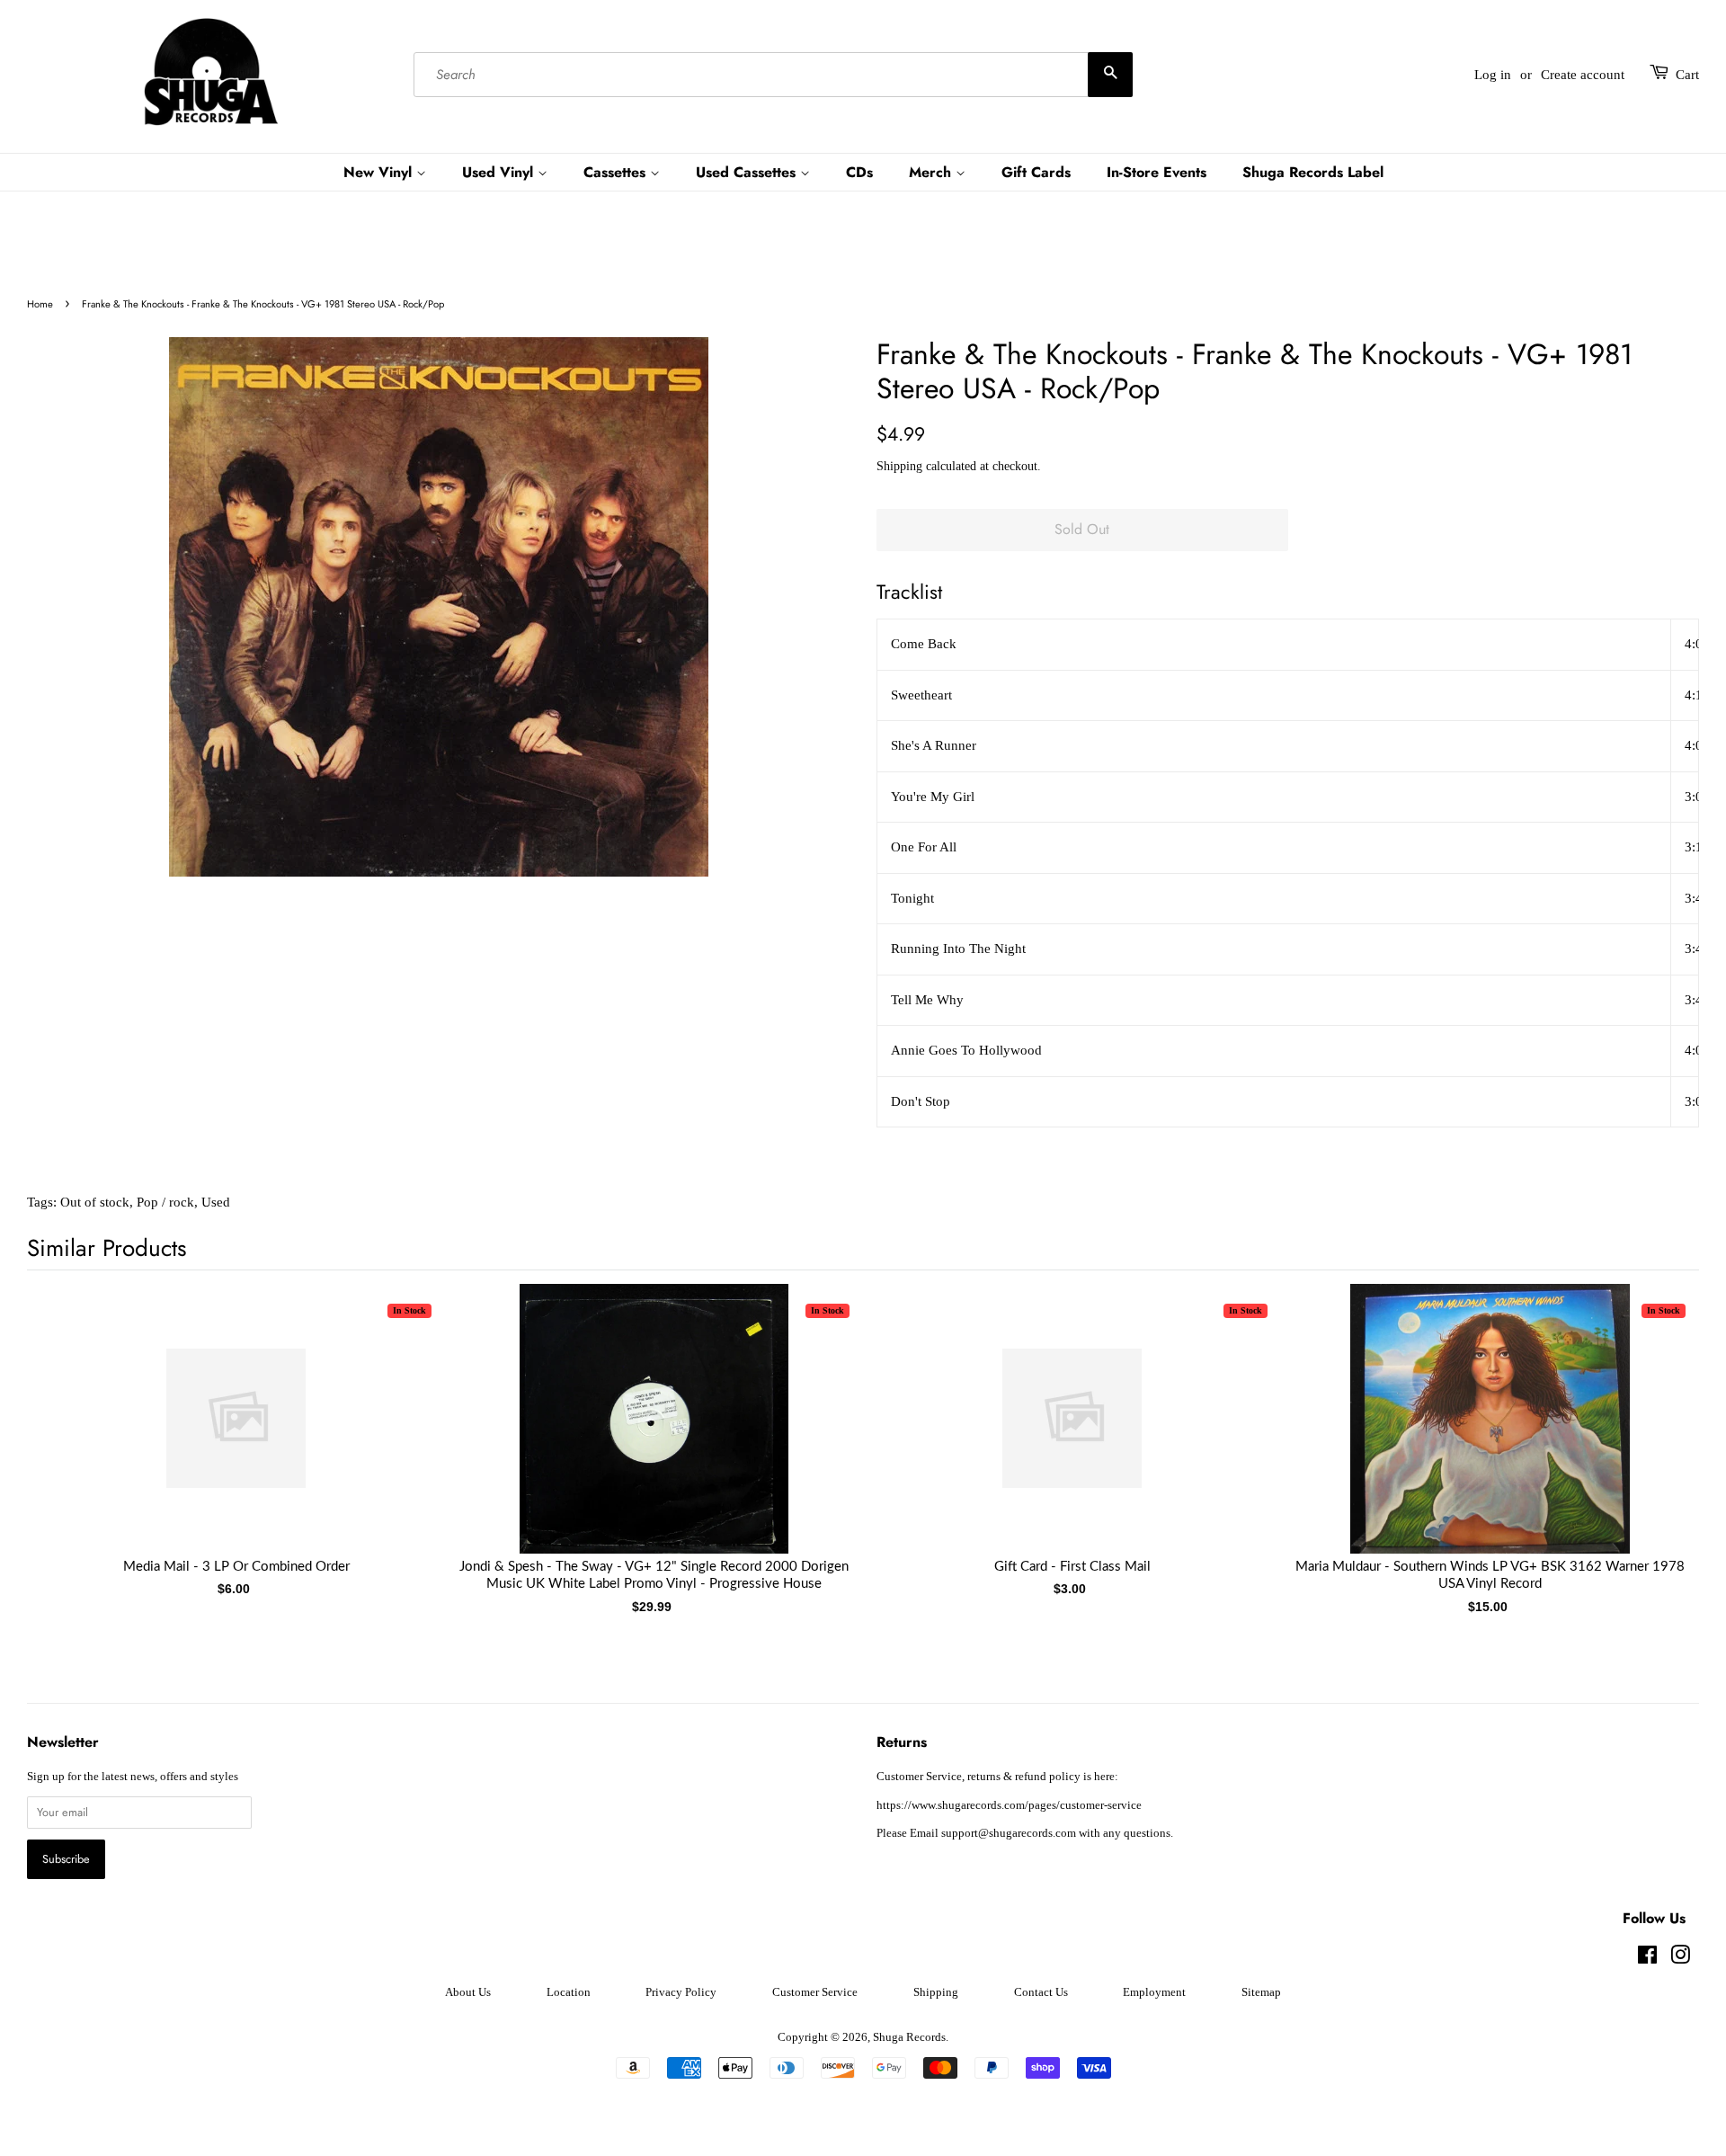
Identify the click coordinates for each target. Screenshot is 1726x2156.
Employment (1154, 1992)
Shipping (899, 466)
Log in (1493, 75)
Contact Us (1041, 1992)
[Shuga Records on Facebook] (1647, 1959)
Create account (1583, 75)
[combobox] (773, 75)
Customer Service (815, 1992)
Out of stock (95, 1202)
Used (216, 1202)
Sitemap (1261, 1992)
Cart (1687, 75)
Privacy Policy (681, 1992)
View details (236, 1437)
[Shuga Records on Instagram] (1680, 1959)
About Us (468, 1992)
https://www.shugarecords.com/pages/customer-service (1009, 1805)
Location (569, 1992)
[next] (1656, 1428)
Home (40, 304)
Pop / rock (165, 1202)
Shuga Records (909, 2037)
